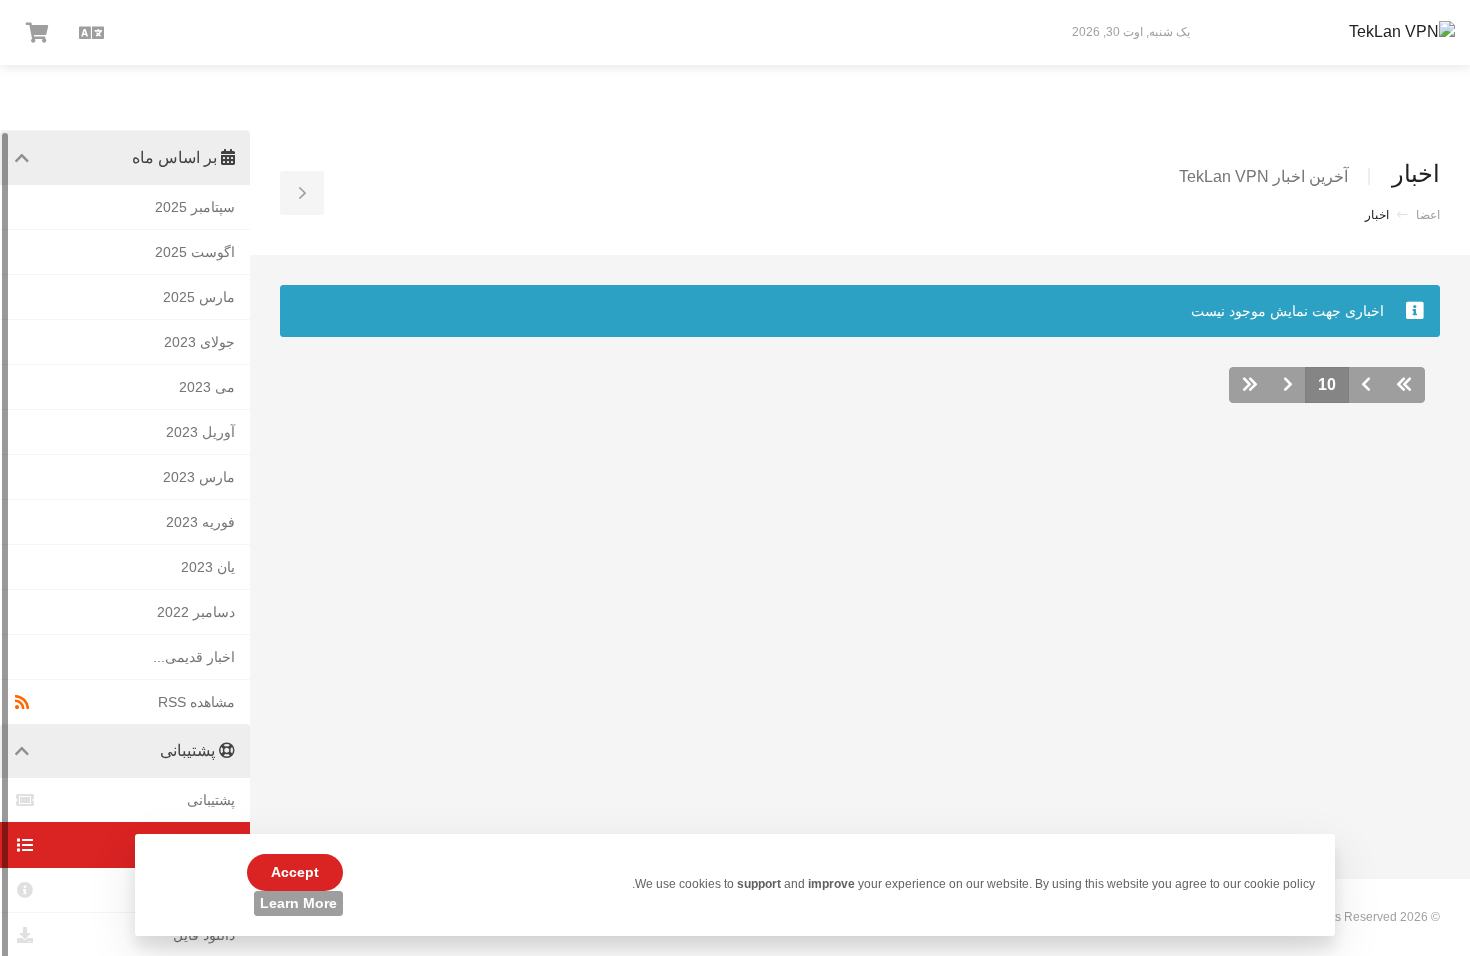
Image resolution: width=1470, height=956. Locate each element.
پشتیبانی (211, 800)
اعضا (1428, 215)
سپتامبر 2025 (195, 207)
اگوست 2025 (195, 252)
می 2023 (207, 387)
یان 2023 (208, 567)
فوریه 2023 (200, 522)
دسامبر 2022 (196, 612)
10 (1327, 384)
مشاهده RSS (196, 702)
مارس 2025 (199, 297)
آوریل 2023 (200, 432)
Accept (295, 872)
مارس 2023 (199, 477)
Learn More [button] (298, 903)
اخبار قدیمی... (194, 657)
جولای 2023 (199, 342)
